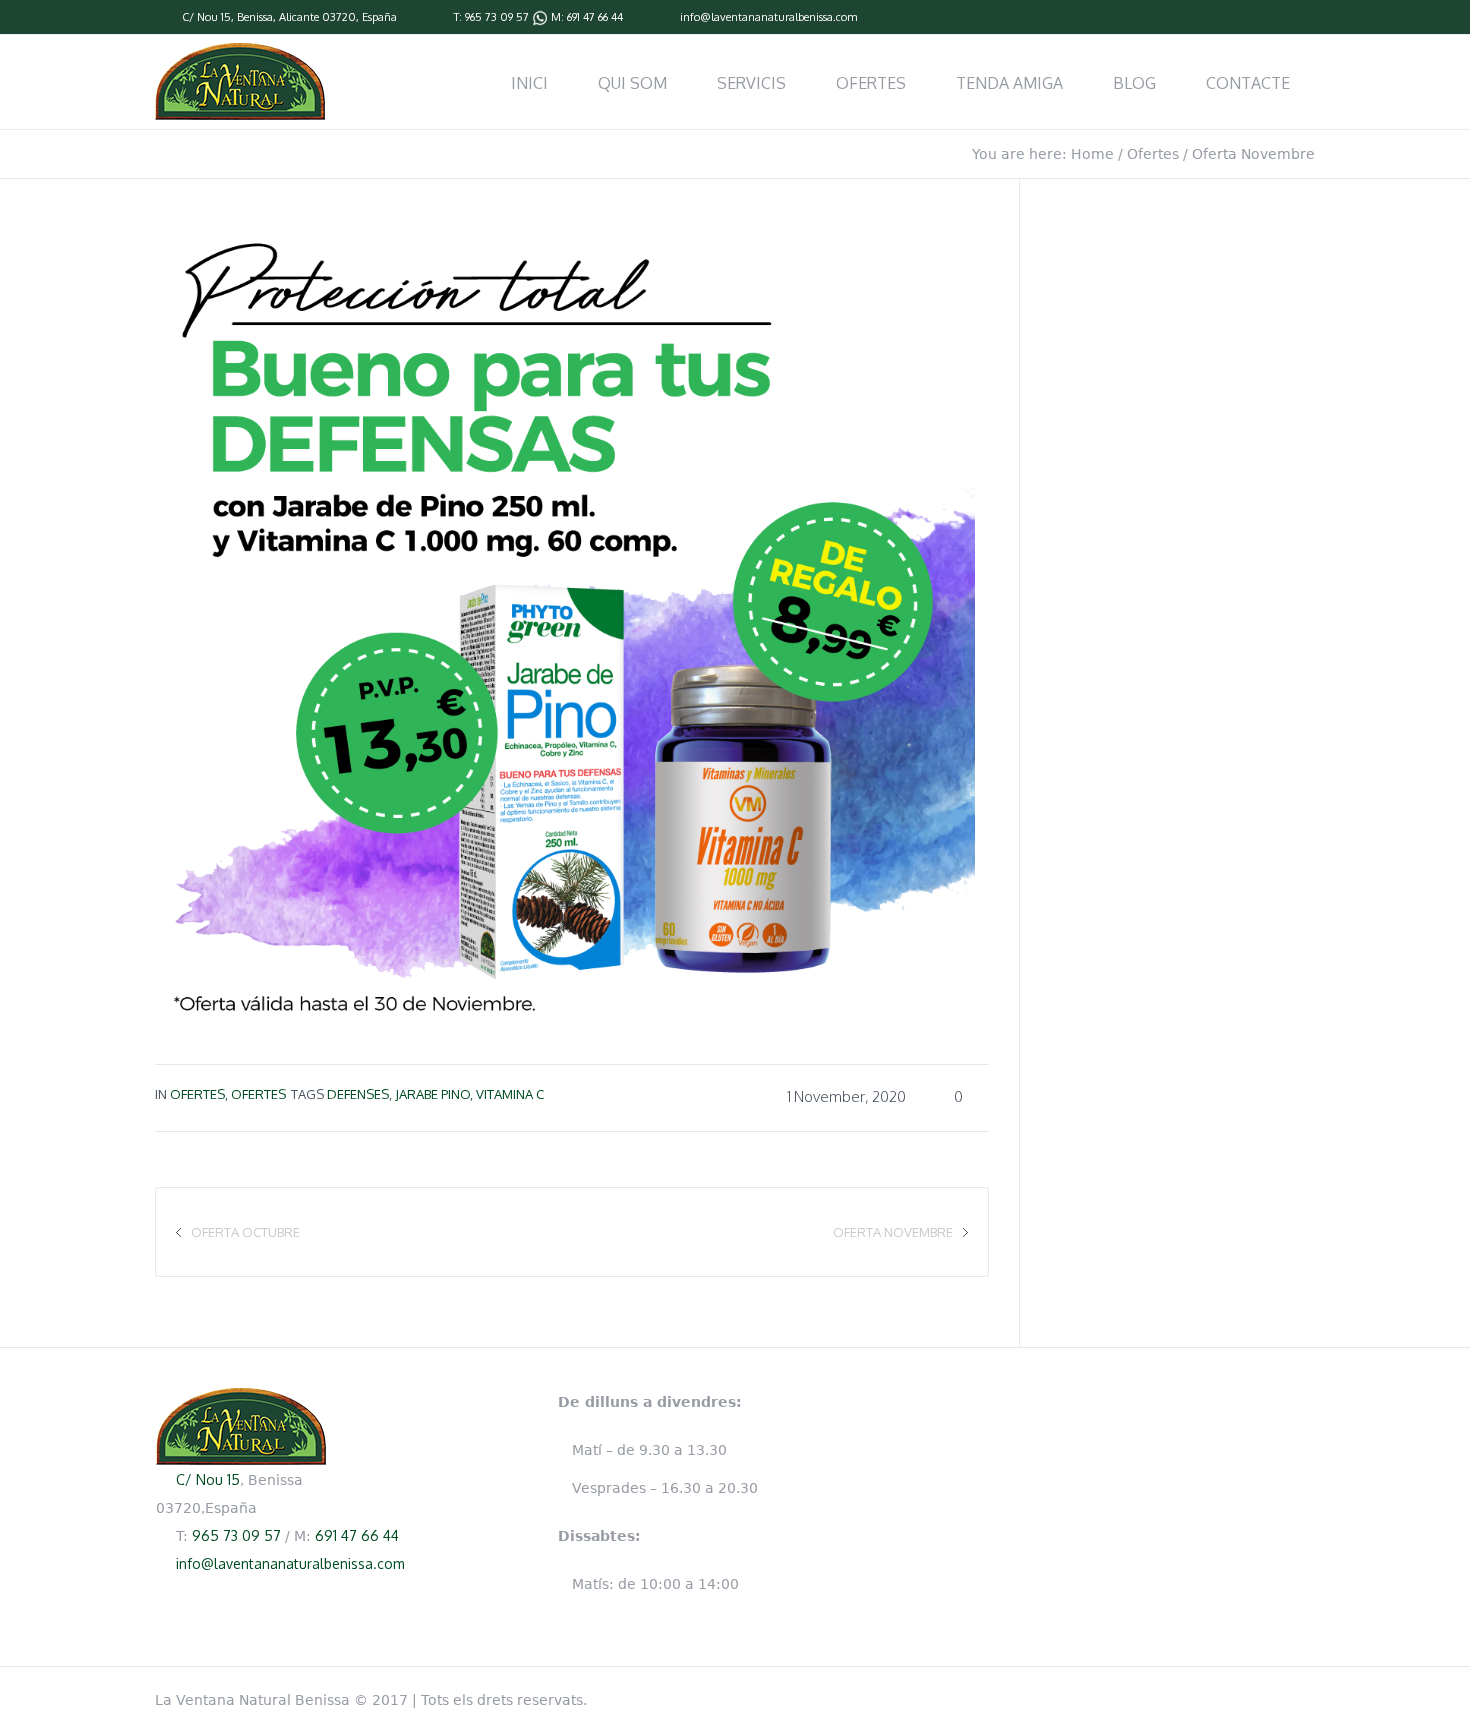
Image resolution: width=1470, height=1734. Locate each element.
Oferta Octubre (245, 1232)
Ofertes (1153, 154)
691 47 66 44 (595, 17)
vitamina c (510, 1094)
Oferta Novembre (893, 1232)
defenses (358, 1094)
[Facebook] (1305, 18)
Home (1092, 154)
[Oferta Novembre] (565, 617)
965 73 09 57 (497, 17)
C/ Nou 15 (206, 17)
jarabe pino (432, 1094)
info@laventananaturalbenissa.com (768, 17)
